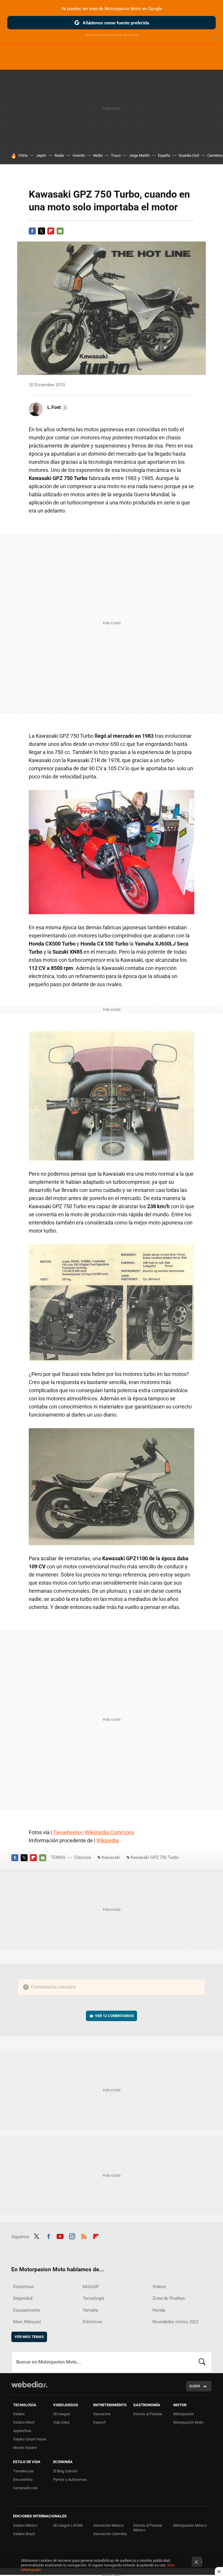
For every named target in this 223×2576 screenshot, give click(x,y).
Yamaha (90, 2310)
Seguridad (23, 2298)
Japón (41, 155)
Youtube (60, 2236)
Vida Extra (61, 2422)
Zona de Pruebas (169, 2298)
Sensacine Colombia (110, 2534)
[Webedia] (29, 2384)
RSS (84, 2236)
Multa (98, 155)
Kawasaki (111, 1857)
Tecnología (93, 2298)
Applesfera (22, 2431)
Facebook (32, 231)
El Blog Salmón (65, 2471)
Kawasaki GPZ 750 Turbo (155, 1857)
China (23, 155)
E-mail (60, 231)
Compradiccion (25, 2488)
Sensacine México (108, 2525)
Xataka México (25, 2525)
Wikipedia (108, 1840)
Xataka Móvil (24, 2422)
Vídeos (159, 2287)
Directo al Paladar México (148, 2528)
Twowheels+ (68, 1832)
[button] (57, 407)
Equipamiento (27, 2310)
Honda (159, 2310)
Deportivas (24, 2287)
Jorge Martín (139, 155)
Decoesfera (23, 2480)
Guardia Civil (189, 155)
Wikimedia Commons (109, 1832)
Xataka (19, 2414)
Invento (79, 155)
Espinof (99, 2422)
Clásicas (83, 1857)
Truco (116, 155)
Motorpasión (184, 2414)
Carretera (215, 155)
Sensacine (102, 2414)
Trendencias (23, 2471)
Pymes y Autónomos (70, 2480)
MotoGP (91, 2287)
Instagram (72, 2236)
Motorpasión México (190, 2525)
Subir (195, 2386)
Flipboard (51, 231)
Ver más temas (29, 2337)
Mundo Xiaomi (25, 2448)
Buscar (202, 2362)
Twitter (42, 231)
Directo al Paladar (148, 2414)
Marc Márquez (27, 2322)
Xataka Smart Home (30, 2439)
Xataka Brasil (24, 2534)
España (164, 155)
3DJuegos (62, 2414)
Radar (59, 155)
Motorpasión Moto (188, 2422)
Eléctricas (92, 2322)
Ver (114, 2016)
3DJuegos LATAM (68, 2525)
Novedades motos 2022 (176, 2322)
